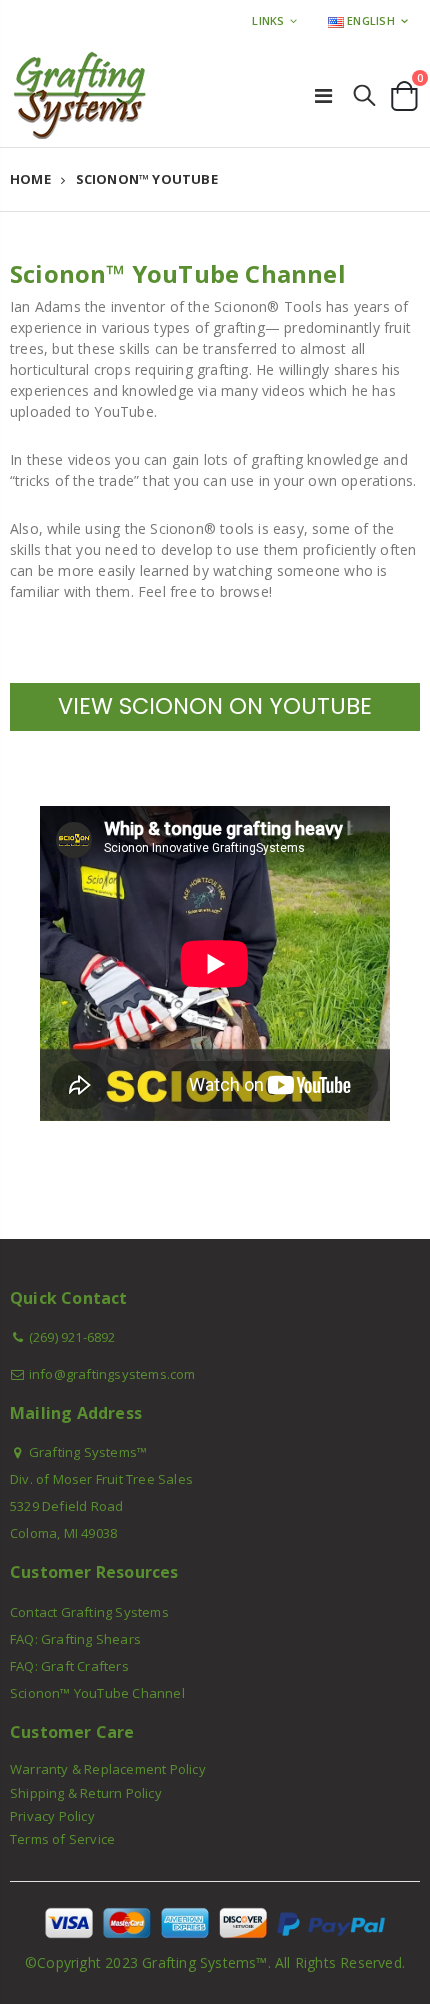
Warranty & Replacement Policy (108, 1769)
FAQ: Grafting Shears (75, 1639)
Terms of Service (62, 1839)
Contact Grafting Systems (89, 1612)
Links (268, 20)
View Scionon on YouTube (215, 706)
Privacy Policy (52, 1816)
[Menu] (323, 95)
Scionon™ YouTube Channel (97, 1693)
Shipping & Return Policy (86, 1793)
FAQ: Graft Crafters (69, 1666)
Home (30, 179)
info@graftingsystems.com (112, 1374)
